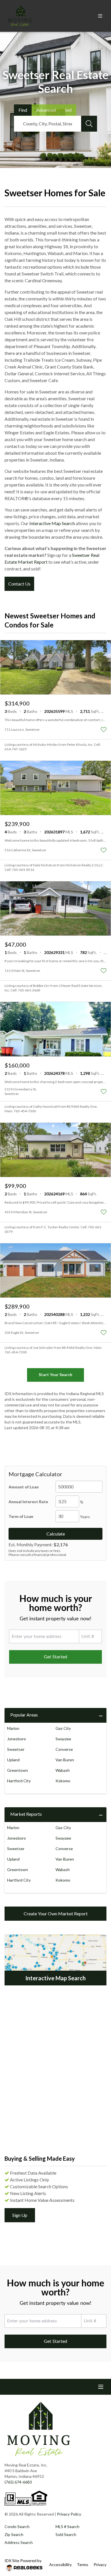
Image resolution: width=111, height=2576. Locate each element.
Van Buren (65, 1760)
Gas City (63, 1728)
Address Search (19, 2542)
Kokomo (63, 1781)
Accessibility (60, 2565)
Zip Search (14, 2534)
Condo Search (17, 2526)
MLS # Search (67, 2526)
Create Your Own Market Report (56, 1913)
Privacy (100, 2565)
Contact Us (19, 584)
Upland (13, 1760)
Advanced (46, 110)
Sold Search (66, 2534)
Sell (68, 110)
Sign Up (20, 2215)
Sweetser (16, 1749)
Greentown (18, 1770)
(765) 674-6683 (18, 2482)
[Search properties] (89, 124)
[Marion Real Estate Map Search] (55, 1960)
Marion (13, 1728)
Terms (83, 2565)
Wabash (63, 1770)
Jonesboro (17, 1739)
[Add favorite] (104, 730)
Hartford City (19, 1781)
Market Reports (26, 1814)
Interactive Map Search (52, 523)
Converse (64, 1749)
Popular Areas (24, 1715)
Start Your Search (55, 1375)
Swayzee (63, 1739)
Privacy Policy (69, 2514)
